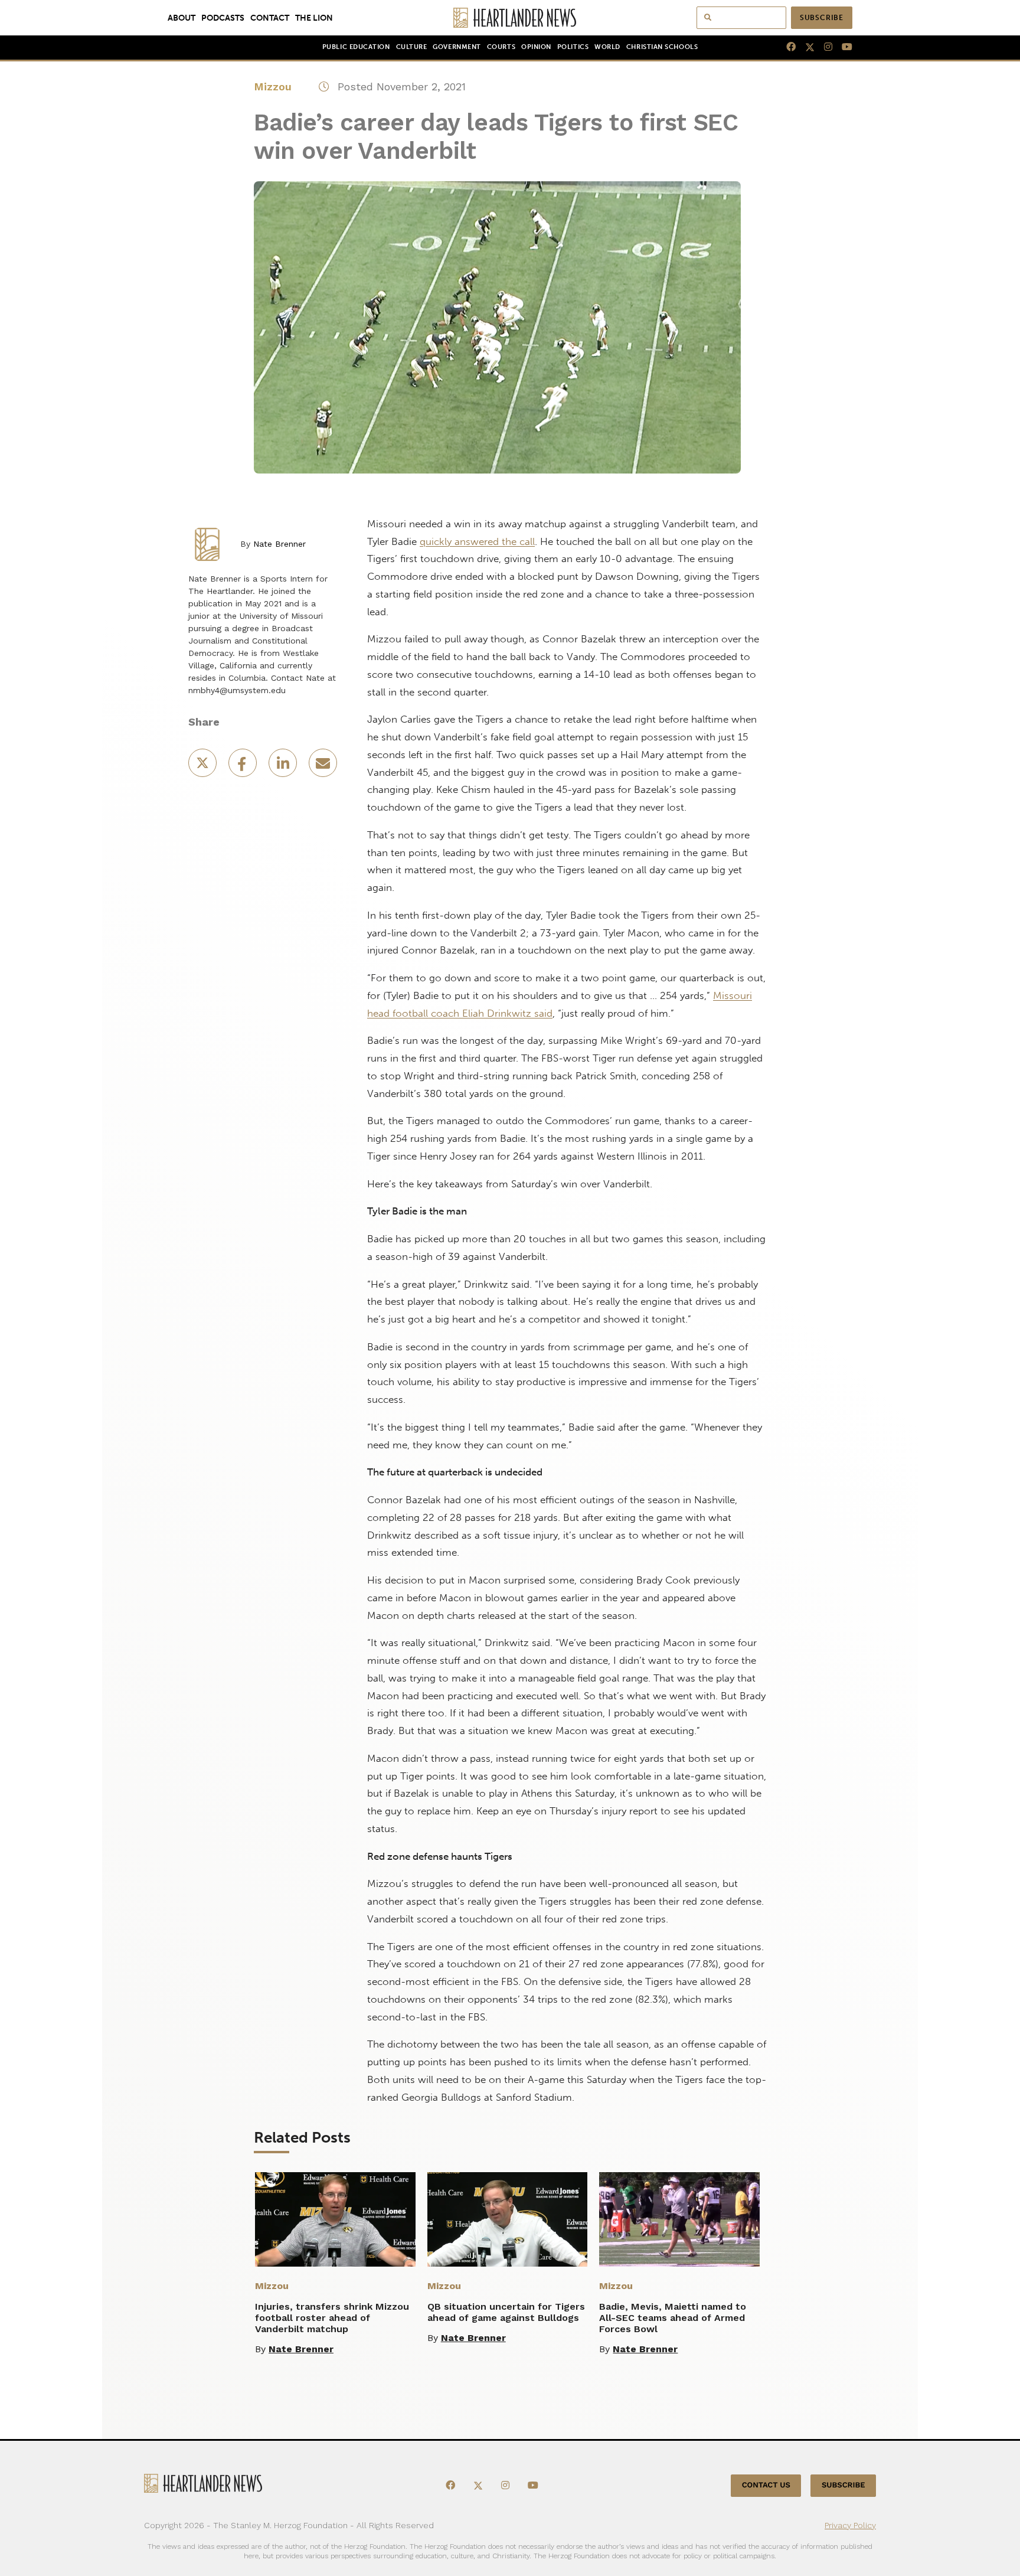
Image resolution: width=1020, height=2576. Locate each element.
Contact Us (766, 2485)
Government (457, 47)
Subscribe (822, 18)
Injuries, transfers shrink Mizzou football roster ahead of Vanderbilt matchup (332, 2318)
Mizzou (273, 86)
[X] (805, 47)
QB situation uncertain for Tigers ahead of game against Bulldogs (506, 2312)
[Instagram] (823, 47)
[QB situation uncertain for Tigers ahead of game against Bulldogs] (508, 2219)
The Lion (314, 18)
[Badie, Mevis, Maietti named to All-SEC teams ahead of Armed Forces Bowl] (679, 2219)
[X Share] (204, 767)
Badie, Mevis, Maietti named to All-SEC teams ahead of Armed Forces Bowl (673, 2318)
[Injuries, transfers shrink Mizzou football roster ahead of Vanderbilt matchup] (335, 2219)
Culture (412, 47)
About (182, 18)
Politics (573, 47)
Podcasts (223, 18)
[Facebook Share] (244, 767)
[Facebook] (786, 47)
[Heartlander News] (510, 18)
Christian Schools (662, 47)
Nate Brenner (279, 544)
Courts (501, 47)
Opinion (536, 47)
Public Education (356, 47)
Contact (270, 18)
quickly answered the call (477, 541)
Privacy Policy (850, 2525)
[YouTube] (842, 47)
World (607, 47)
